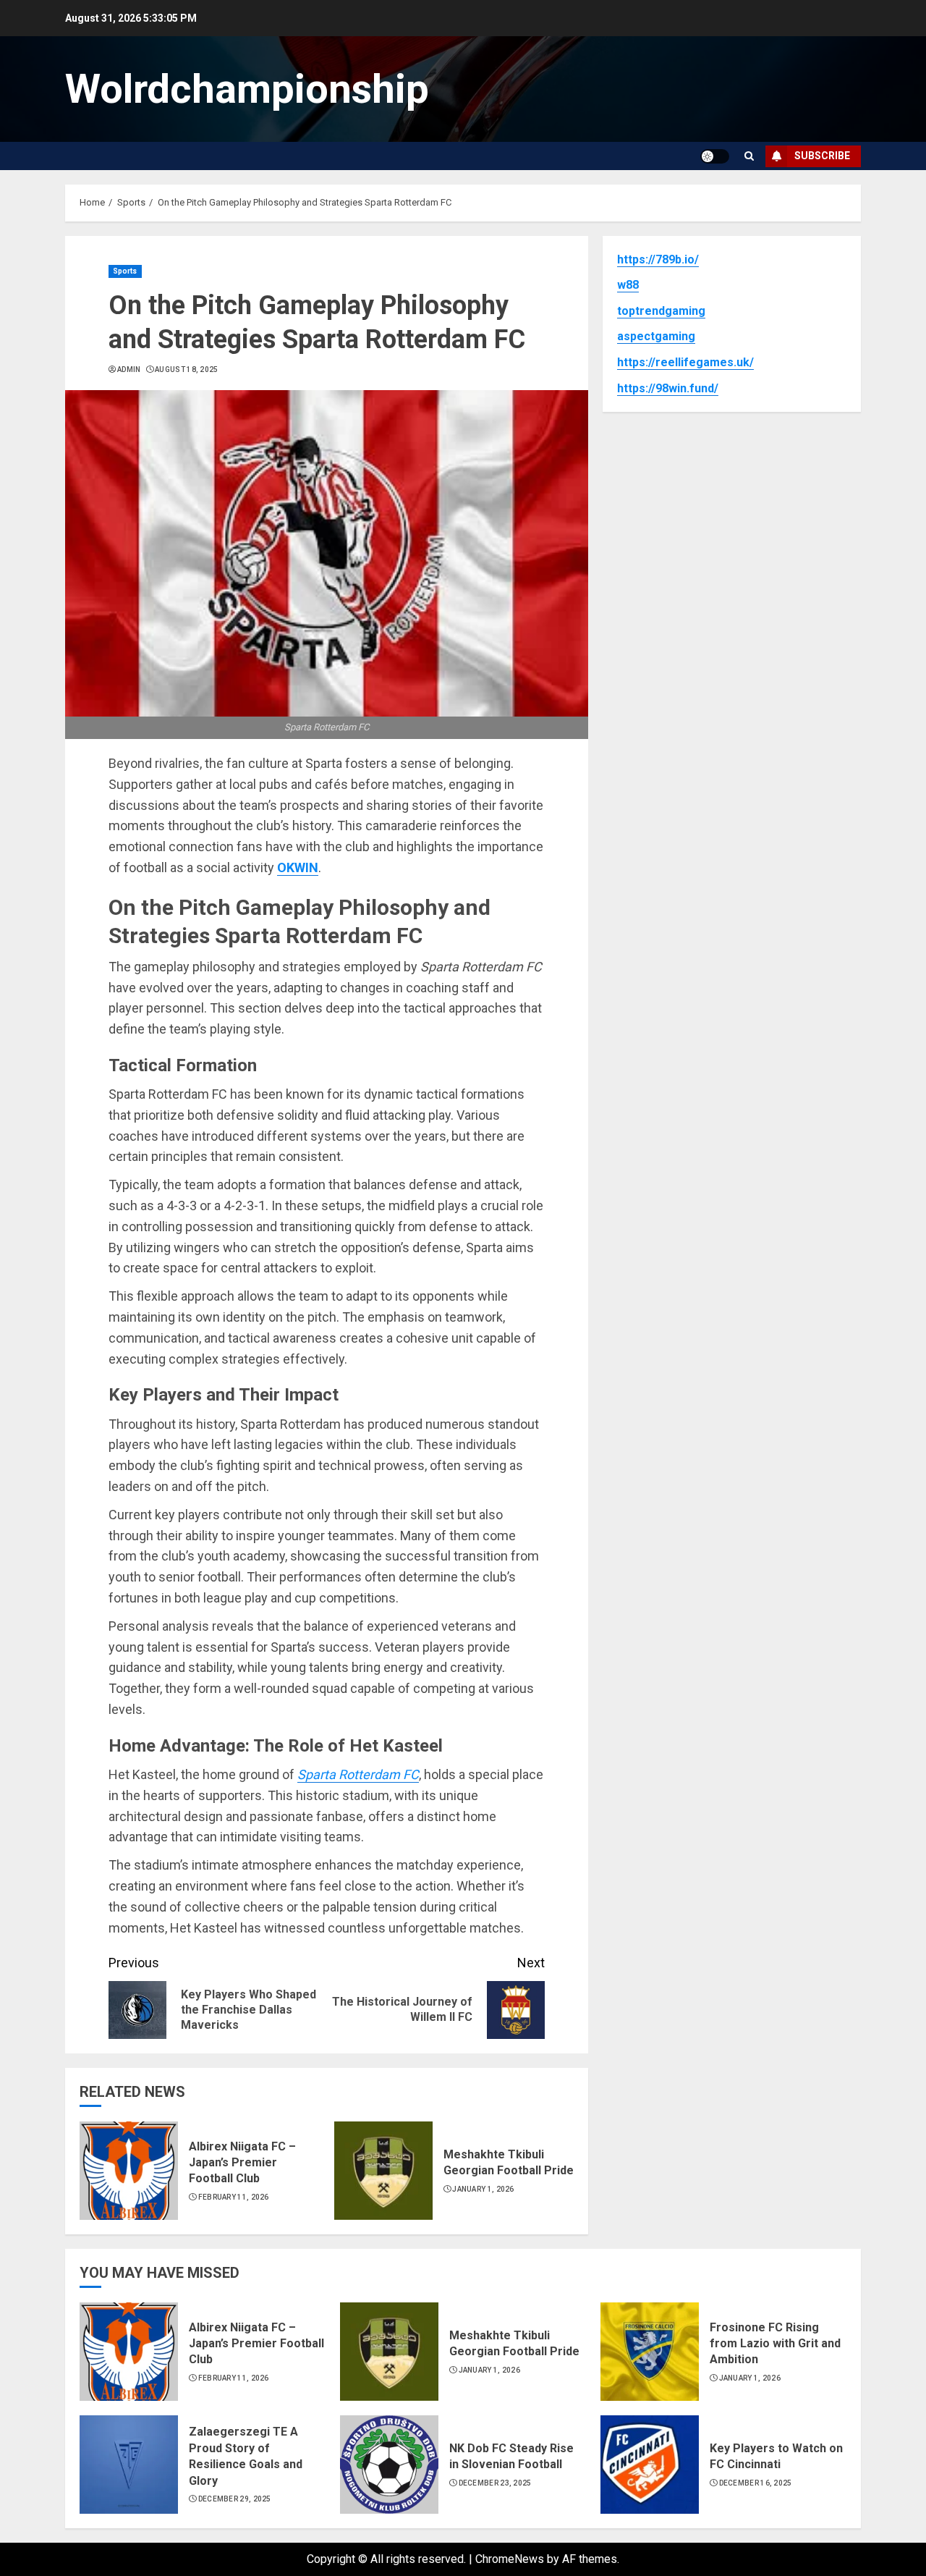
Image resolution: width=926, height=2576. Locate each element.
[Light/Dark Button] (715, 156)
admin (129, 369)
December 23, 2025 (495, 2483)
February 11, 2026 (234, 2197)
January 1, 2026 (483, 2189)
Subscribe (822, 156)
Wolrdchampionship (247, 89)
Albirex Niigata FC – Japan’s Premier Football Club (242, 2163)
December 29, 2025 (235, 2499)
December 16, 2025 (756, 2483)
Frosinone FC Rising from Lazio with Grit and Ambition (775, 2344)
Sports (125, 271)
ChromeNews (510, 2559)
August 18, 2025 (187, 369)
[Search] (749, 156)
